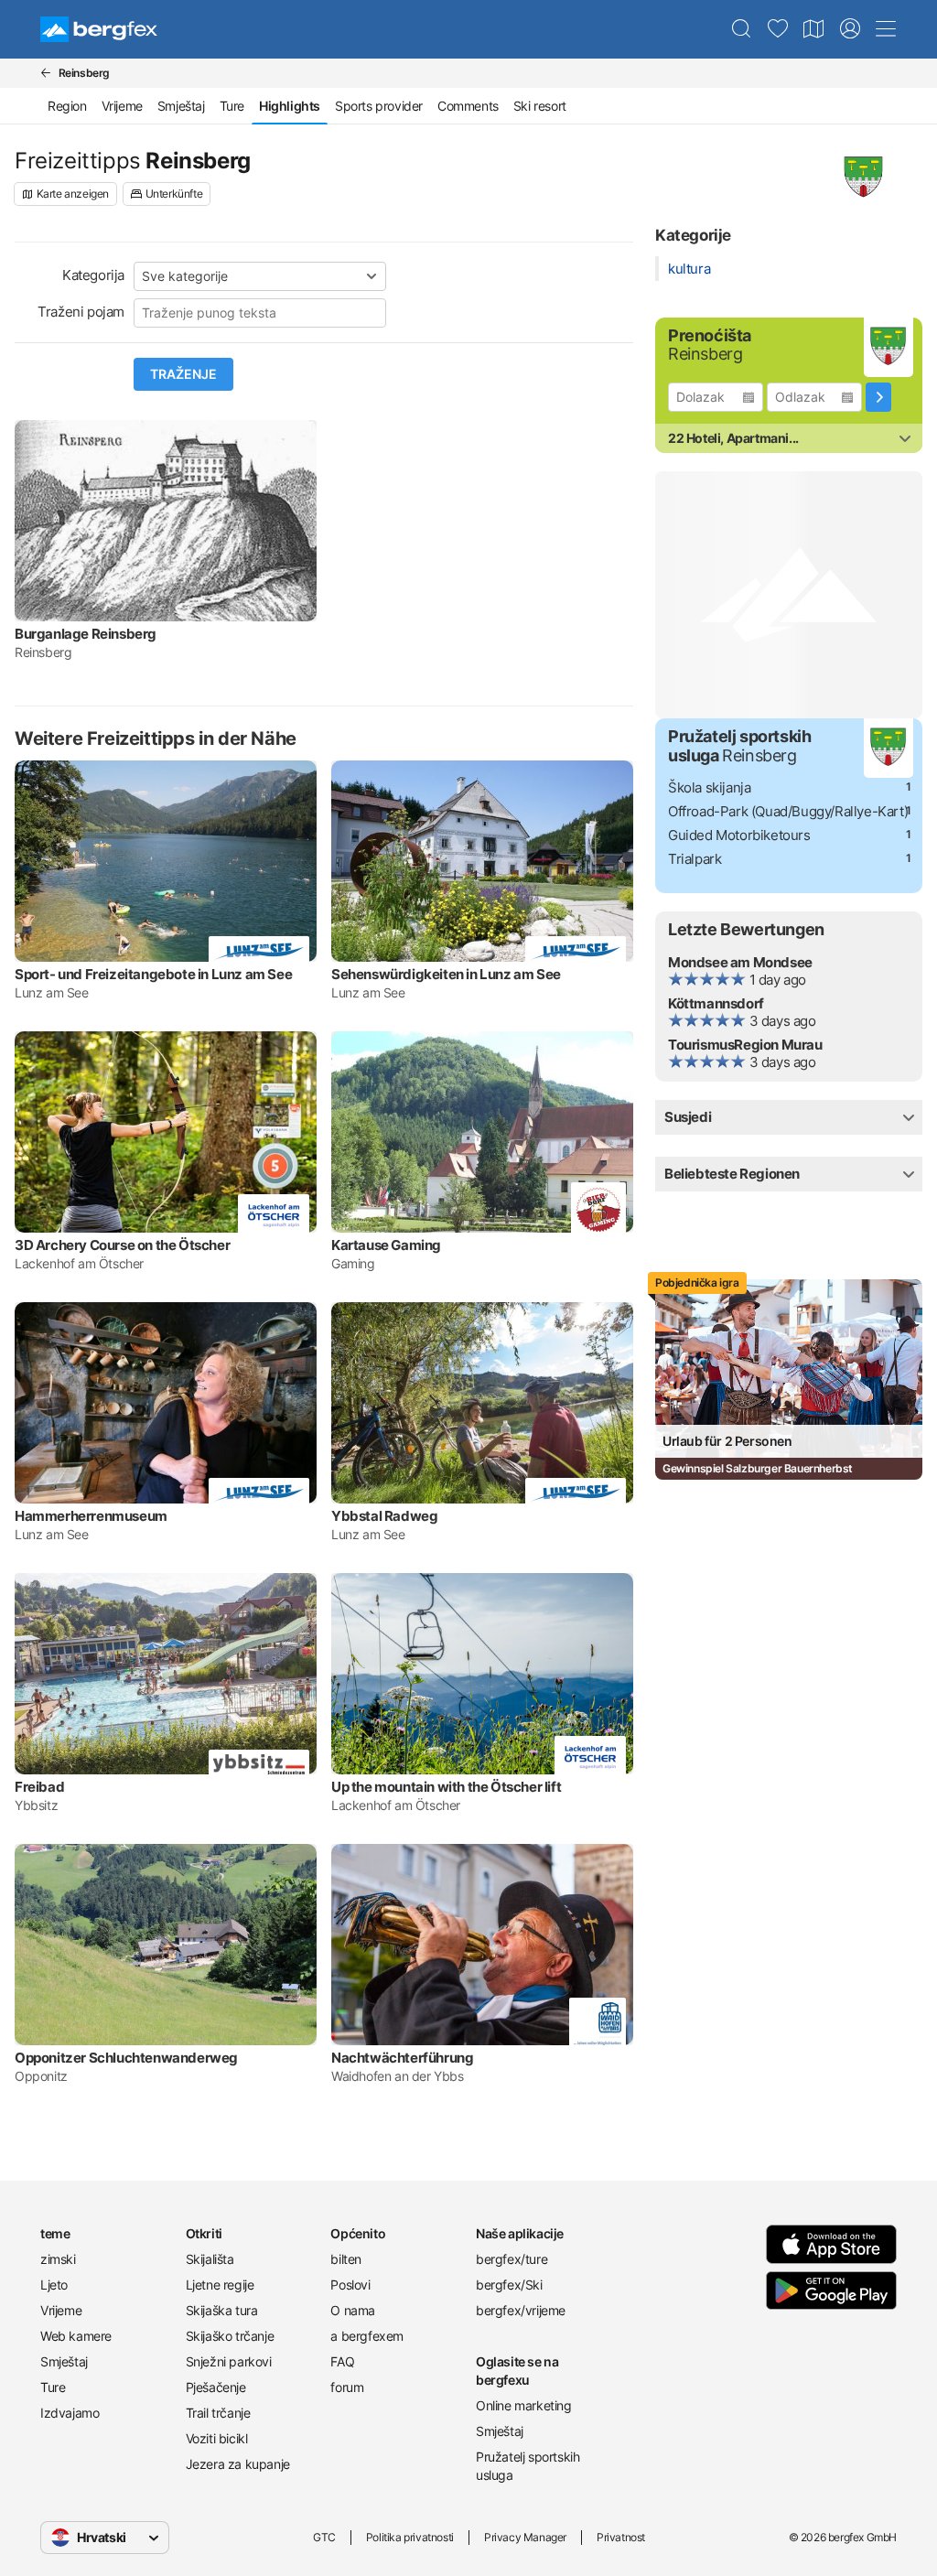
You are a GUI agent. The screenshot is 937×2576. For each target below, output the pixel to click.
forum (347, 2387)
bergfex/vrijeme (521, 2310)
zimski (58, 2259)
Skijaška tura (222, 2310)
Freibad (39, 1787)
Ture (232, 106)
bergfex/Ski (509, 2285)
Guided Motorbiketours (739, 835)
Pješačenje (216, 2387)
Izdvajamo (70, 2413)
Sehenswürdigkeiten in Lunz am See (446, 974)
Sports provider (379, 106)
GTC (324, 2537)
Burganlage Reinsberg (86, 634)
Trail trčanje (218, 2413)
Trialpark (695, 859)
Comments (468, 106)
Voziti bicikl (217, 2438)
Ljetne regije (220, 2285)
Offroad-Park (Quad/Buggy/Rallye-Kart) (788, 811)
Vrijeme (122, 106)
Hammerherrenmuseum (91, 1516)
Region (67, 106)
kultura (689, 269)
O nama (353, 2310)
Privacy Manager (525, 2537)
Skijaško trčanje (230, 2336)
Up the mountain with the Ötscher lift (446, 1787)
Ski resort (540, 106)
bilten (346, 2259)
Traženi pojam (81, 312)
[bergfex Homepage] (99, 29)
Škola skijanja (709, 787)
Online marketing (524, 2405)
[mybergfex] (850, 29)
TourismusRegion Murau (745, 1045)
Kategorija (93, 275)
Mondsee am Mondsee (740, 962)
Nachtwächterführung (402, 2058)
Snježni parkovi (229, 2361)
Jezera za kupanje (238, 2464)
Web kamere (76, 2336)
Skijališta (210, 2259)
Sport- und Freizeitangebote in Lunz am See (153, 974)
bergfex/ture (512, 2259)
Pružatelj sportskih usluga (528, 2466)
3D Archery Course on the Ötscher (122, 1245)
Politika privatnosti (410, 2537)
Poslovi (350, 2285)
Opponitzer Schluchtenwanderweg (126, 2058)
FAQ (342, 2361)
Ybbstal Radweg (384, 1516)
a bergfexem (367, 2336)
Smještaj (181, 106)
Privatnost (621, 2537)
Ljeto (54, 2285)
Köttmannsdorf (716, 1003)
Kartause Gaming (386, 1245)
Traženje (183, 374)
